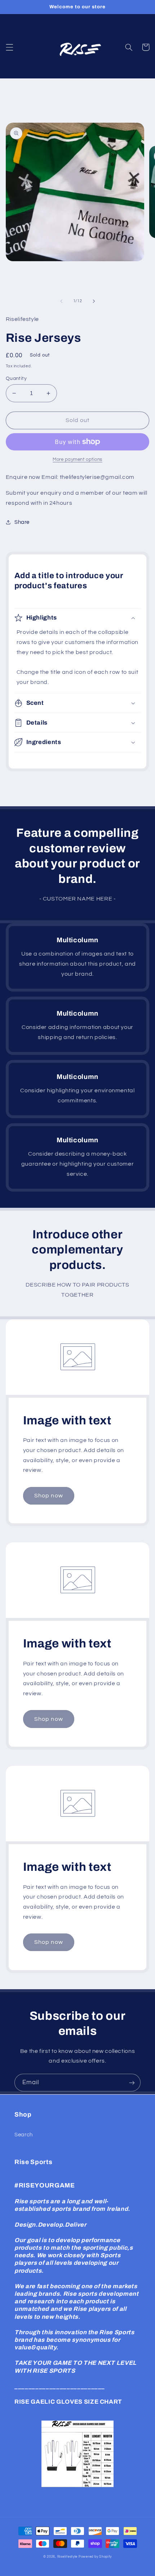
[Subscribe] (132, 2083)
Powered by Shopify (95, 2557)
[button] (9, 47)
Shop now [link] (48, 1496)
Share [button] (22, 522)
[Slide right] (94, 301)
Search (24, 2135)
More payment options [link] (77, 460)
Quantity (16, 378)
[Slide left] (61, 301)
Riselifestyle (68, 2557)
